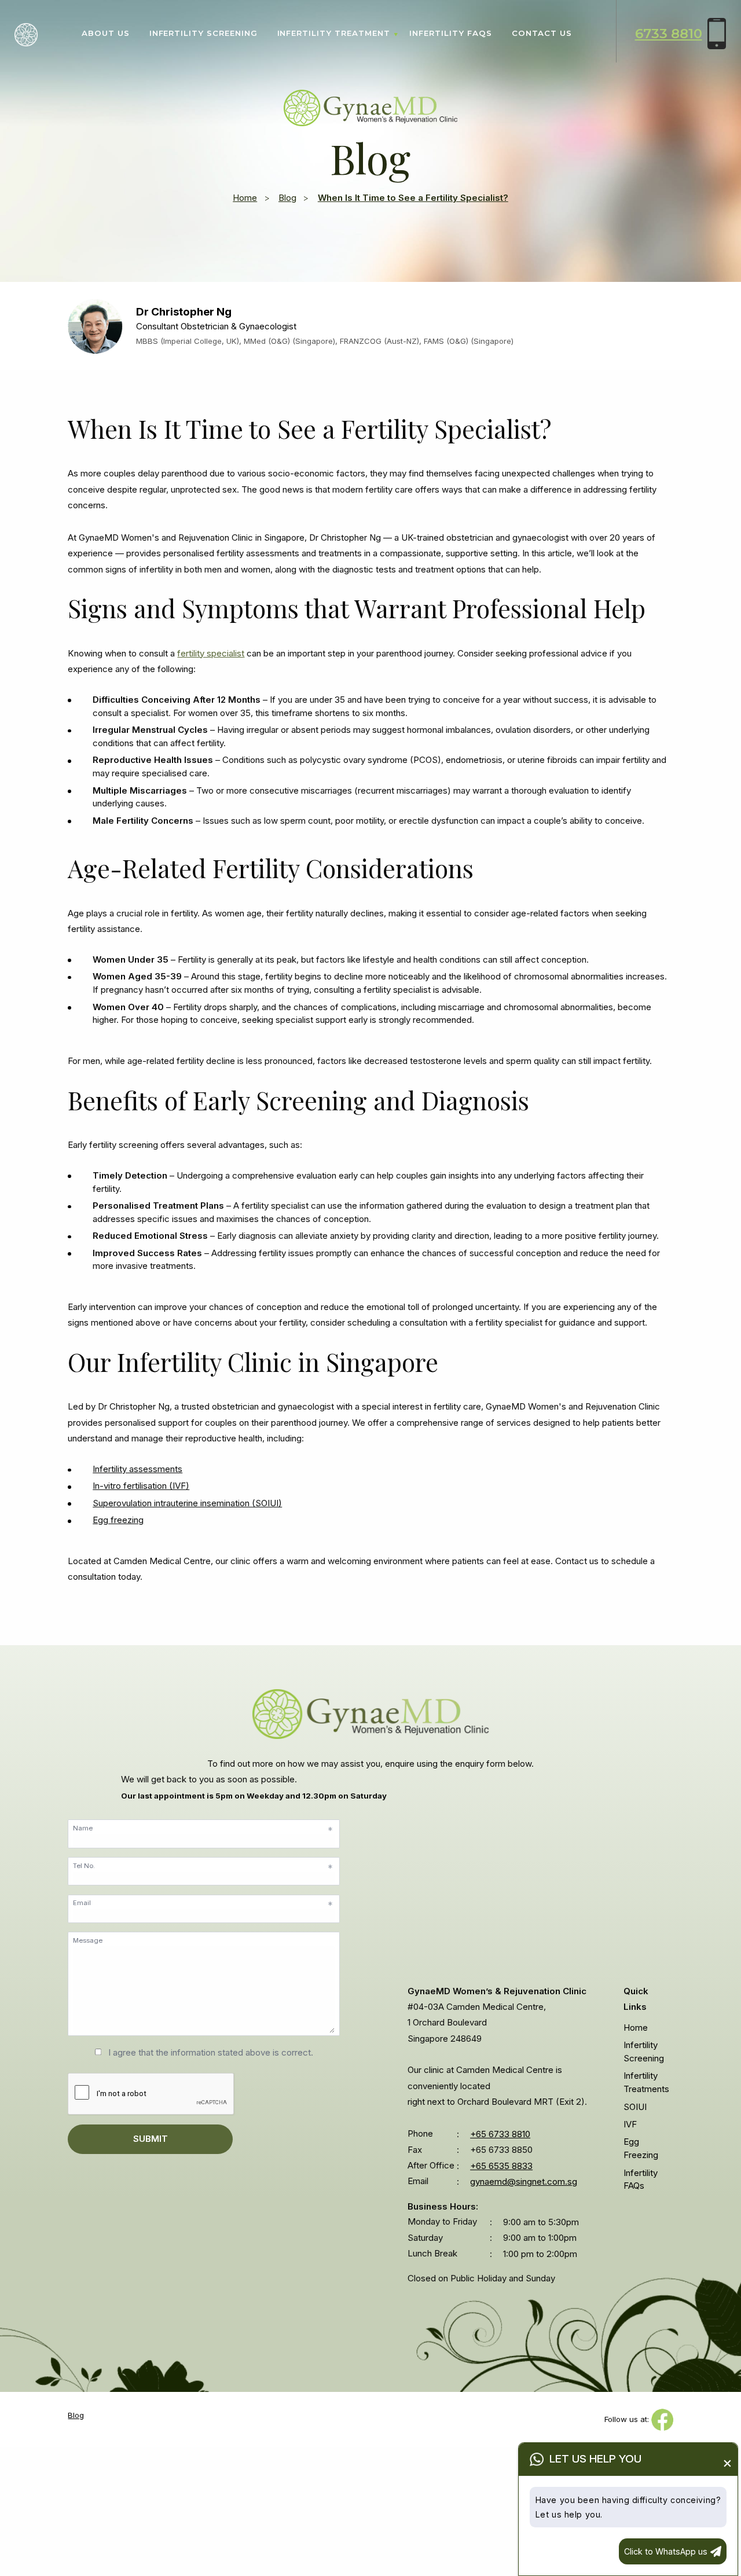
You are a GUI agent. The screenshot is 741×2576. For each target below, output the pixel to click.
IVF (630, 2124)
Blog (287, 198)
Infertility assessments (137, 1469)
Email (203, 1905)
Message (88, 1940)
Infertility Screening (203, 33)
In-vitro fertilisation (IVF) (141, 1486)
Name (203, 1830)
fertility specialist (211, 653)
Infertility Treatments (646, 2083)
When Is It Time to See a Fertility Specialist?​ (413, 198)
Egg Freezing (641, 2149)
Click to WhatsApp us (666, 2551)
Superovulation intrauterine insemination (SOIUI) (187, 1503)
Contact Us (542, 33)
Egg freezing (118, 1520)
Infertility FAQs (450, 33)
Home (245, 198)
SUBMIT (151, 2139)
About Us (106, 33)
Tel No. (203, 1867)
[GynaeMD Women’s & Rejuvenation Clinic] (370, 107)
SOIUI (635, 2107)
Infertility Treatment (334, 33)
